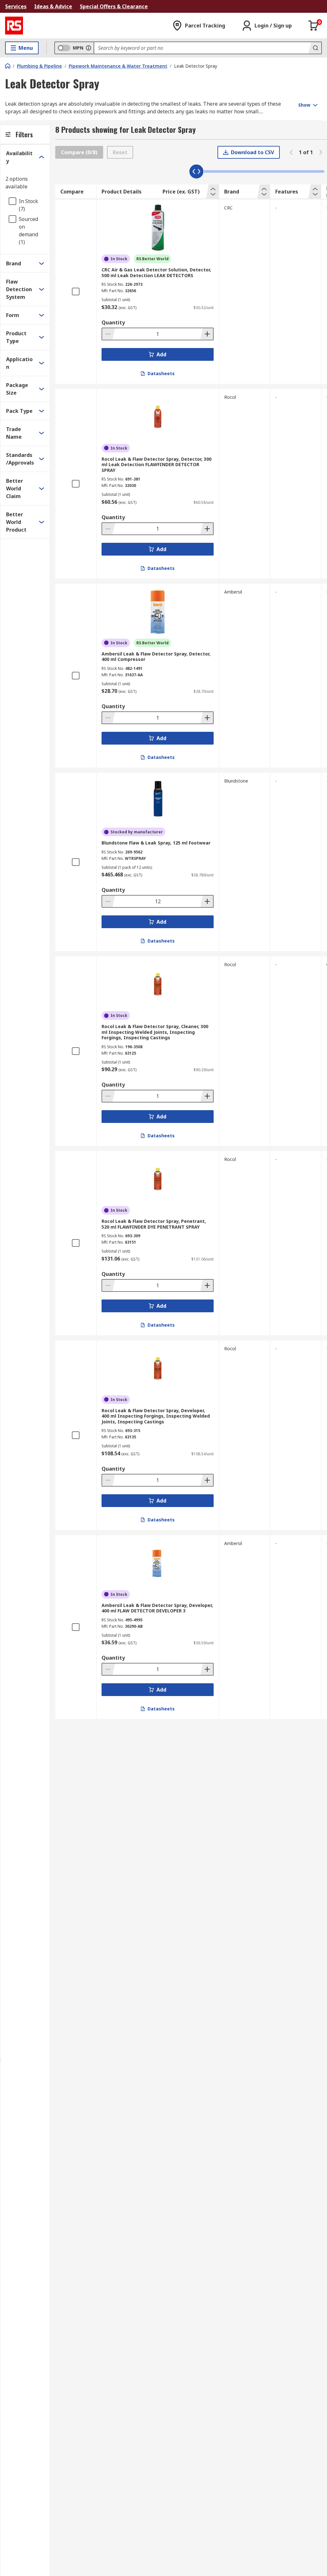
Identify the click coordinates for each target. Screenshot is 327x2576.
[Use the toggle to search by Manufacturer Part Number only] (88, 48)
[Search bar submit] (315, 48)
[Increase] (207, 334)
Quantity (113, 322)
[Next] (321, 152)
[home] (8, 66)
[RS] (14, 26)
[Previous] (291, 152)
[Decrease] (109, 334)
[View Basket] (314, 26)
